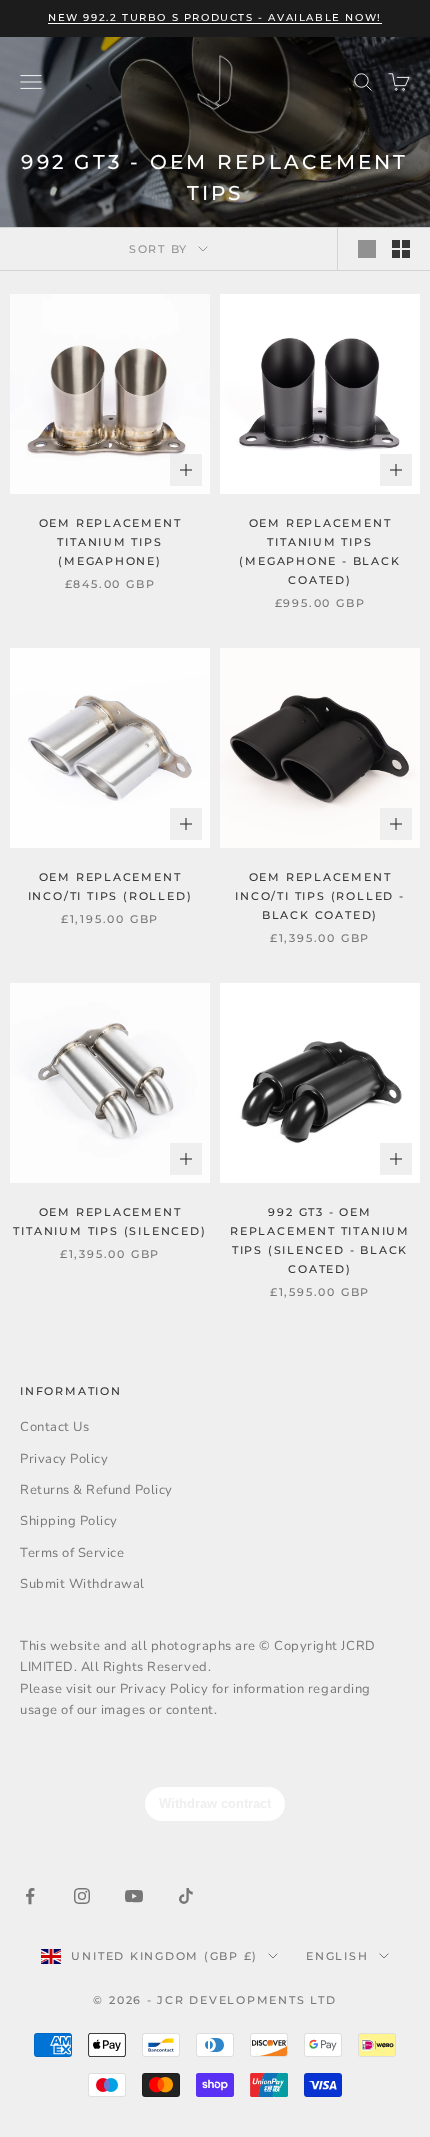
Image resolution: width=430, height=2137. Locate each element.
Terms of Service (72, 1553)
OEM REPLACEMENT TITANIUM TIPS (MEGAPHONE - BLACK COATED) (319, 551)
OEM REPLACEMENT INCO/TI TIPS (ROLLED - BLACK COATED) (319, 896)
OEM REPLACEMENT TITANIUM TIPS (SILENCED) (109, 1221)
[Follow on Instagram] (82, 1896)
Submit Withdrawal (82, 1584)
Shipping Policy (69, 1521)
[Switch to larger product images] (367, 249)
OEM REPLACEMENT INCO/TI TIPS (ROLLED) (110, 886)
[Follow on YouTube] (134, 1896)
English (337, 1956)
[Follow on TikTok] (186, 1896)
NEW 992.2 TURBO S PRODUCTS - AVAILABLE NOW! (215, 17)
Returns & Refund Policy (96, 1490)
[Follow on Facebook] (30, 1896)
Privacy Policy (64, 1459)
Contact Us (54, 1427)
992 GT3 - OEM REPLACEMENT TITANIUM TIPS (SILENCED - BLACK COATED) (320, 1240)
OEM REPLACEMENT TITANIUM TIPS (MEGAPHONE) (110, 542)
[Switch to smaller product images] (401, 249)
